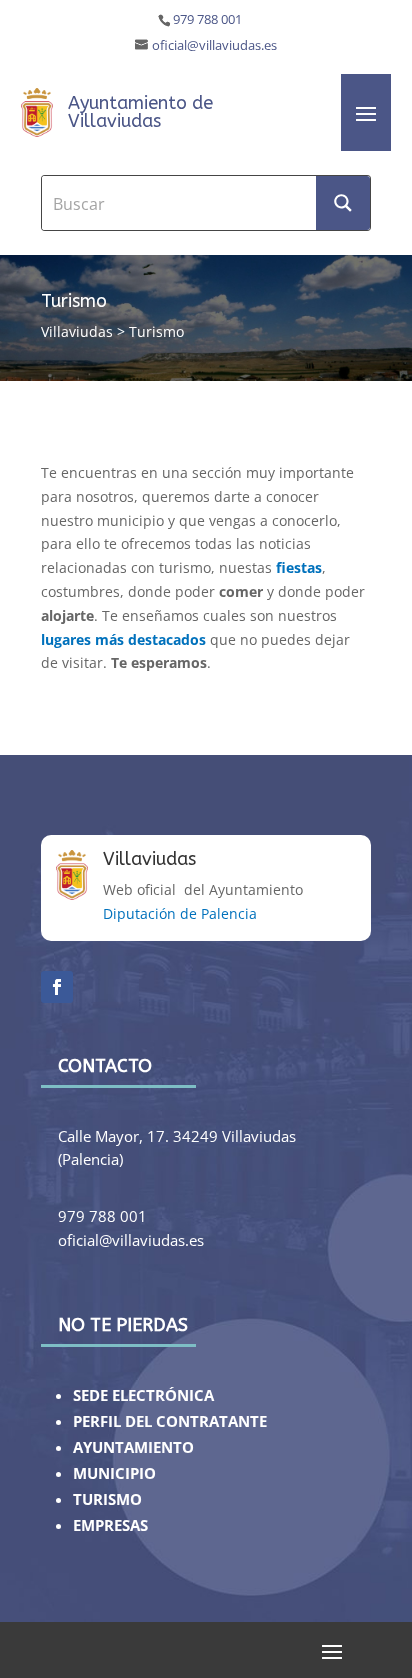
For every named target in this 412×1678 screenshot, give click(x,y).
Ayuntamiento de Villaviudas (140, 112)
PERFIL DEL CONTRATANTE (170, 1421)
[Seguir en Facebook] (57, 987)
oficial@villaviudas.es (214, 45)
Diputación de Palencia (180, 913)
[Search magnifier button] (343, 203)
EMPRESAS (110, 1525)
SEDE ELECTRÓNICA (143, 1395)
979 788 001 (207, 19)
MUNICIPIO (114, 1473)
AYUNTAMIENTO (133, 1447)
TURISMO (107, 1499)
